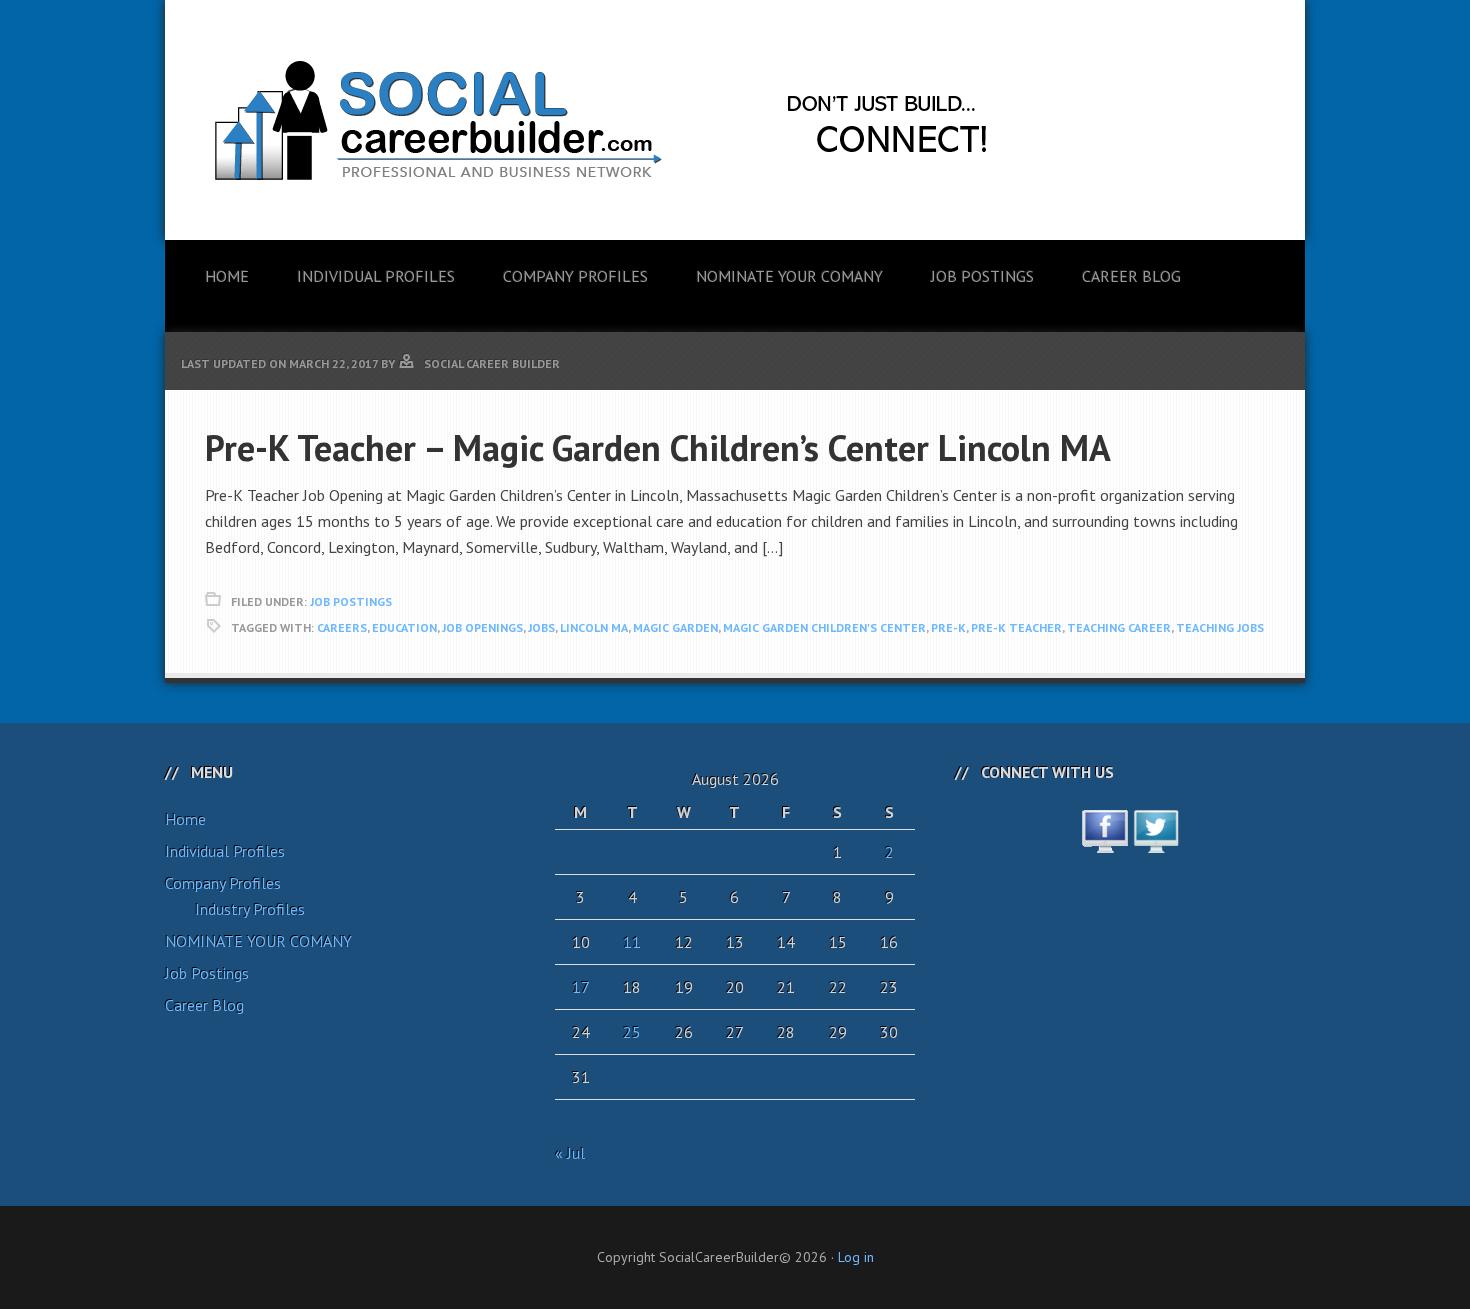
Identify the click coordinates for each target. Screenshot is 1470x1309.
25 (632, 1032)
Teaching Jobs (1220, 627)
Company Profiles (223, 883)
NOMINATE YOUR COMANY (258, 941)
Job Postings (351, 601)
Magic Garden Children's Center (824, 627)
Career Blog (204, 1005)
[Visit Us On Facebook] (1104, 842)
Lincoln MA (594, 627)
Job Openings (482, 627)
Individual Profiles (225, 851)
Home (185, 819)
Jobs (541, 627)
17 (581, 987)
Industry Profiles (250, 909)
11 (632, 942)
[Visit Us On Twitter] (1155, 842)
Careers (342, 627)
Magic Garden (675, 627)
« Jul (570, 1153)
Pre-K (948, 627)
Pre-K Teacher (1016, 627)
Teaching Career (1119, 627)
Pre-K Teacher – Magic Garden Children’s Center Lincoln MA (658, 447)
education (404, 627)
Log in (856, 1257)
